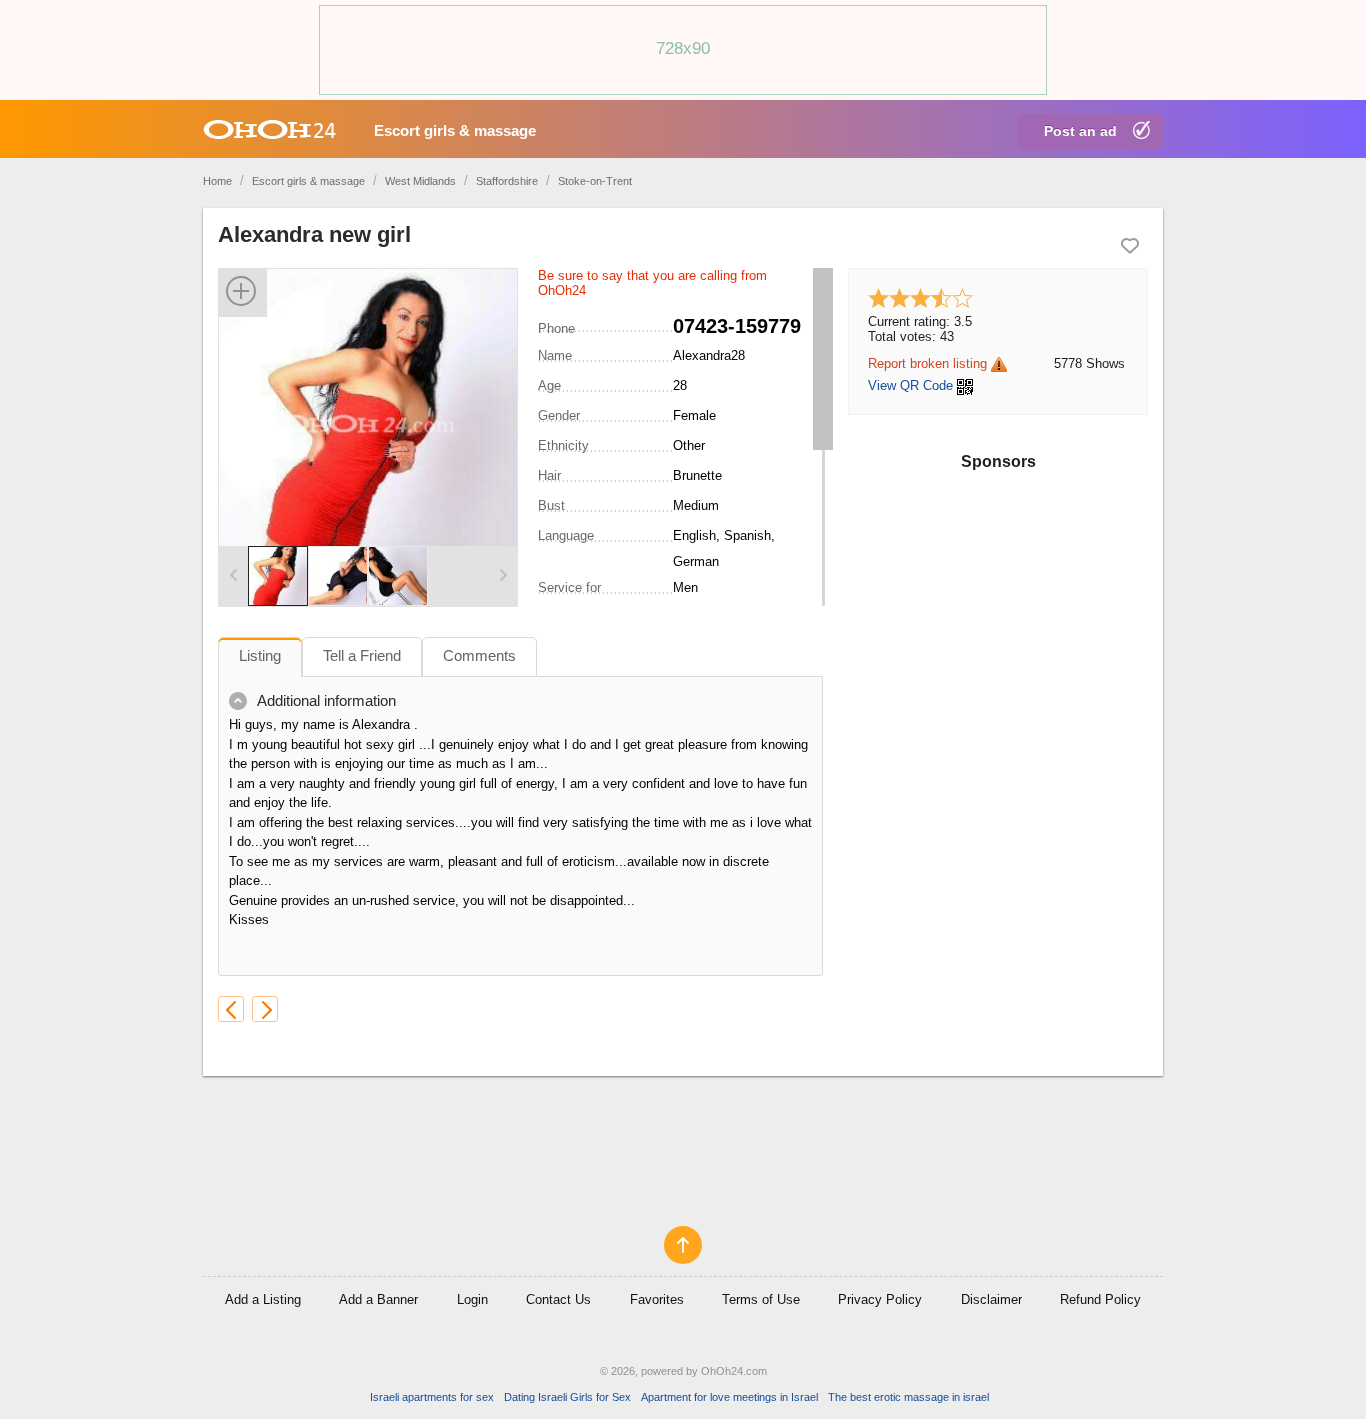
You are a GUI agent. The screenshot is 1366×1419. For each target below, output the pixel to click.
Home (217, 181)
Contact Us (558, 1299)
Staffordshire (507, 181)
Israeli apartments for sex (432, 1397)
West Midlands (420, 181)
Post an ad (1080, 131)
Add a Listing (263, 1299)
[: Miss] (265, 1009)
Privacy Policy (880, 1299)
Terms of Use (761, 1299)
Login (472, 1299)
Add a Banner (378, 1299)
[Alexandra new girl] (368, 422)
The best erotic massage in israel (908, 1397)
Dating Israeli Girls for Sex (567, 1397)
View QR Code (910, 385)
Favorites (657, 1299)
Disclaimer (991, 1299)
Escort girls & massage (455, 130)
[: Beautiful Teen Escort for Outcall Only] (231, 1009)
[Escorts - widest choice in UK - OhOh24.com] (269, 129)
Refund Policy (1100, 1299)
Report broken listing (927, 363)
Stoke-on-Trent (595, 181)
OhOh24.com (734, 1371)
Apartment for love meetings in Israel (729, 1397)
